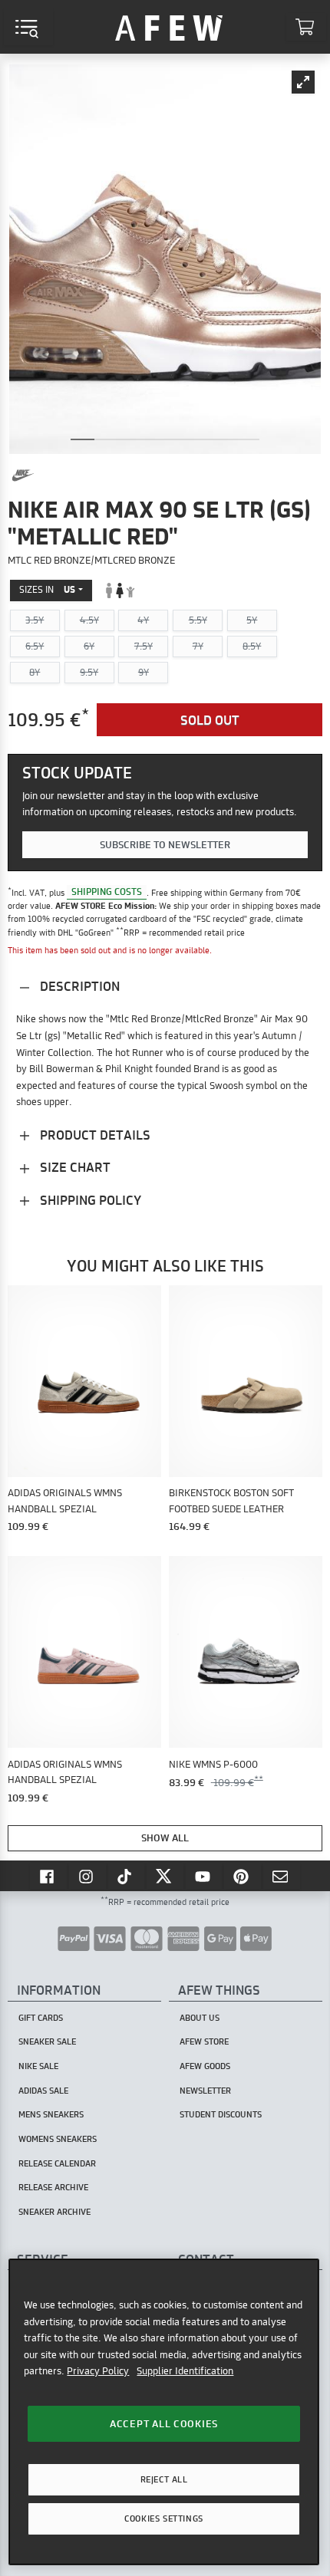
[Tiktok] (127, 1876)
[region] (163, 2412)
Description (78, 986)
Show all (165, 1837)
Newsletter (205, 2091)
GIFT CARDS (41, 2018)
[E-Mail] (282, 1876)
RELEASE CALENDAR (57, 2163)
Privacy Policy (98, 2370)
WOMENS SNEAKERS (58, 2139)
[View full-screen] (303, 82)
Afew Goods (205, 2066)
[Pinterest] (243, 1876)
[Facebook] (48, 1876)
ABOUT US (200, 2018)
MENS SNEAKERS (51, 2114)
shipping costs (107, 892)
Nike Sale (38, 2066)
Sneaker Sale (47, 2041)
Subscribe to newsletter (165, 844)
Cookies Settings (163, 2518)
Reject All (164, 2479)
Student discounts (221, 2114)
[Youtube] (204, 1876)
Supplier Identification (185, 2370)
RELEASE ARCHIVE (53, 2187)
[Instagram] (87, 1876)
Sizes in (47, 589)
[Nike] (23, 475)
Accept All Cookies (164, 2423)
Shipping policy (89, 1200)
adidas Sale (43, 2091)
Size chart (74, 1167)
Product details (94, 1135)
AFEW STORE (169, 27)
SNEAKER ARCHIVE (54, 2212)
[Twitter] (165, 1876)
